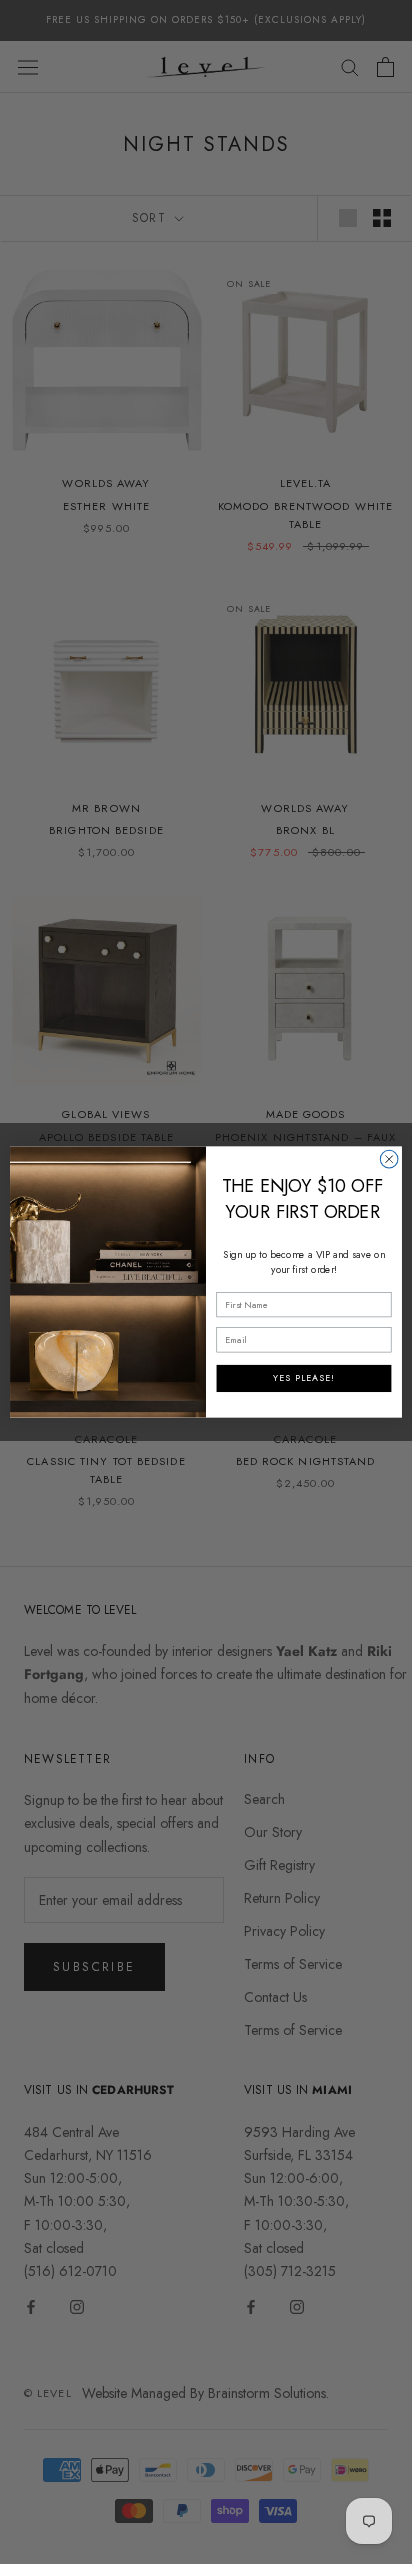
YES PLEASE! (304, 1378)
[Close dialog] (389, 1159)
